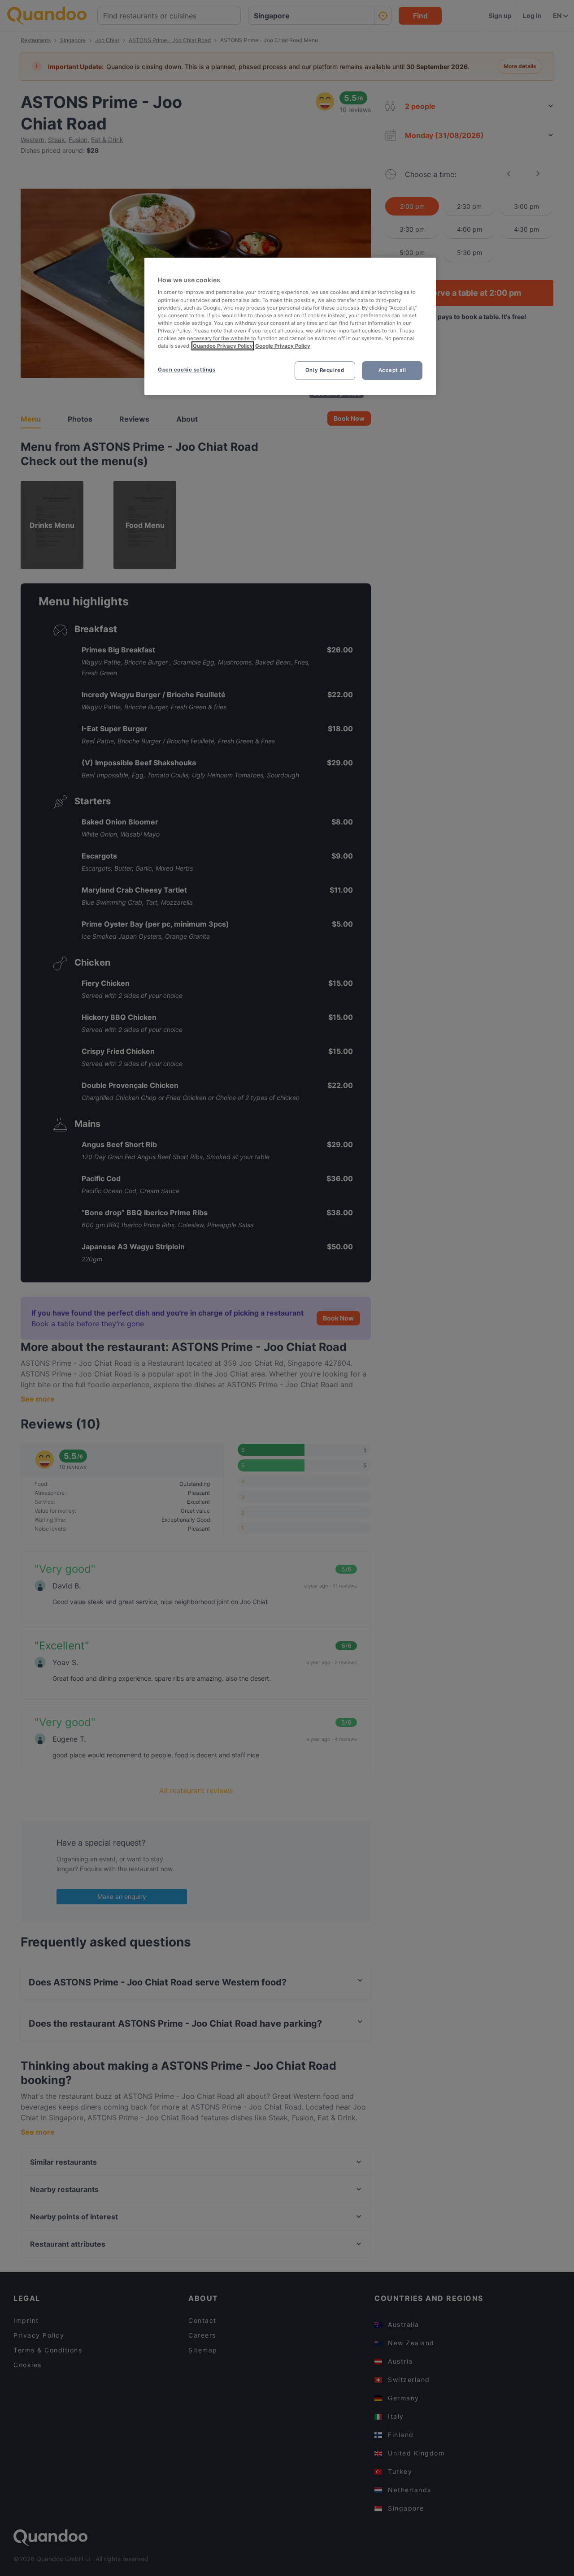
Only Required (325, 370)
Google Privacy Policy (283, 346)
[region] (290, 326)
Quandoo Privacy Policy (223, 346)
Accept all (392, 370)
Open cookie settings (187, 370)
